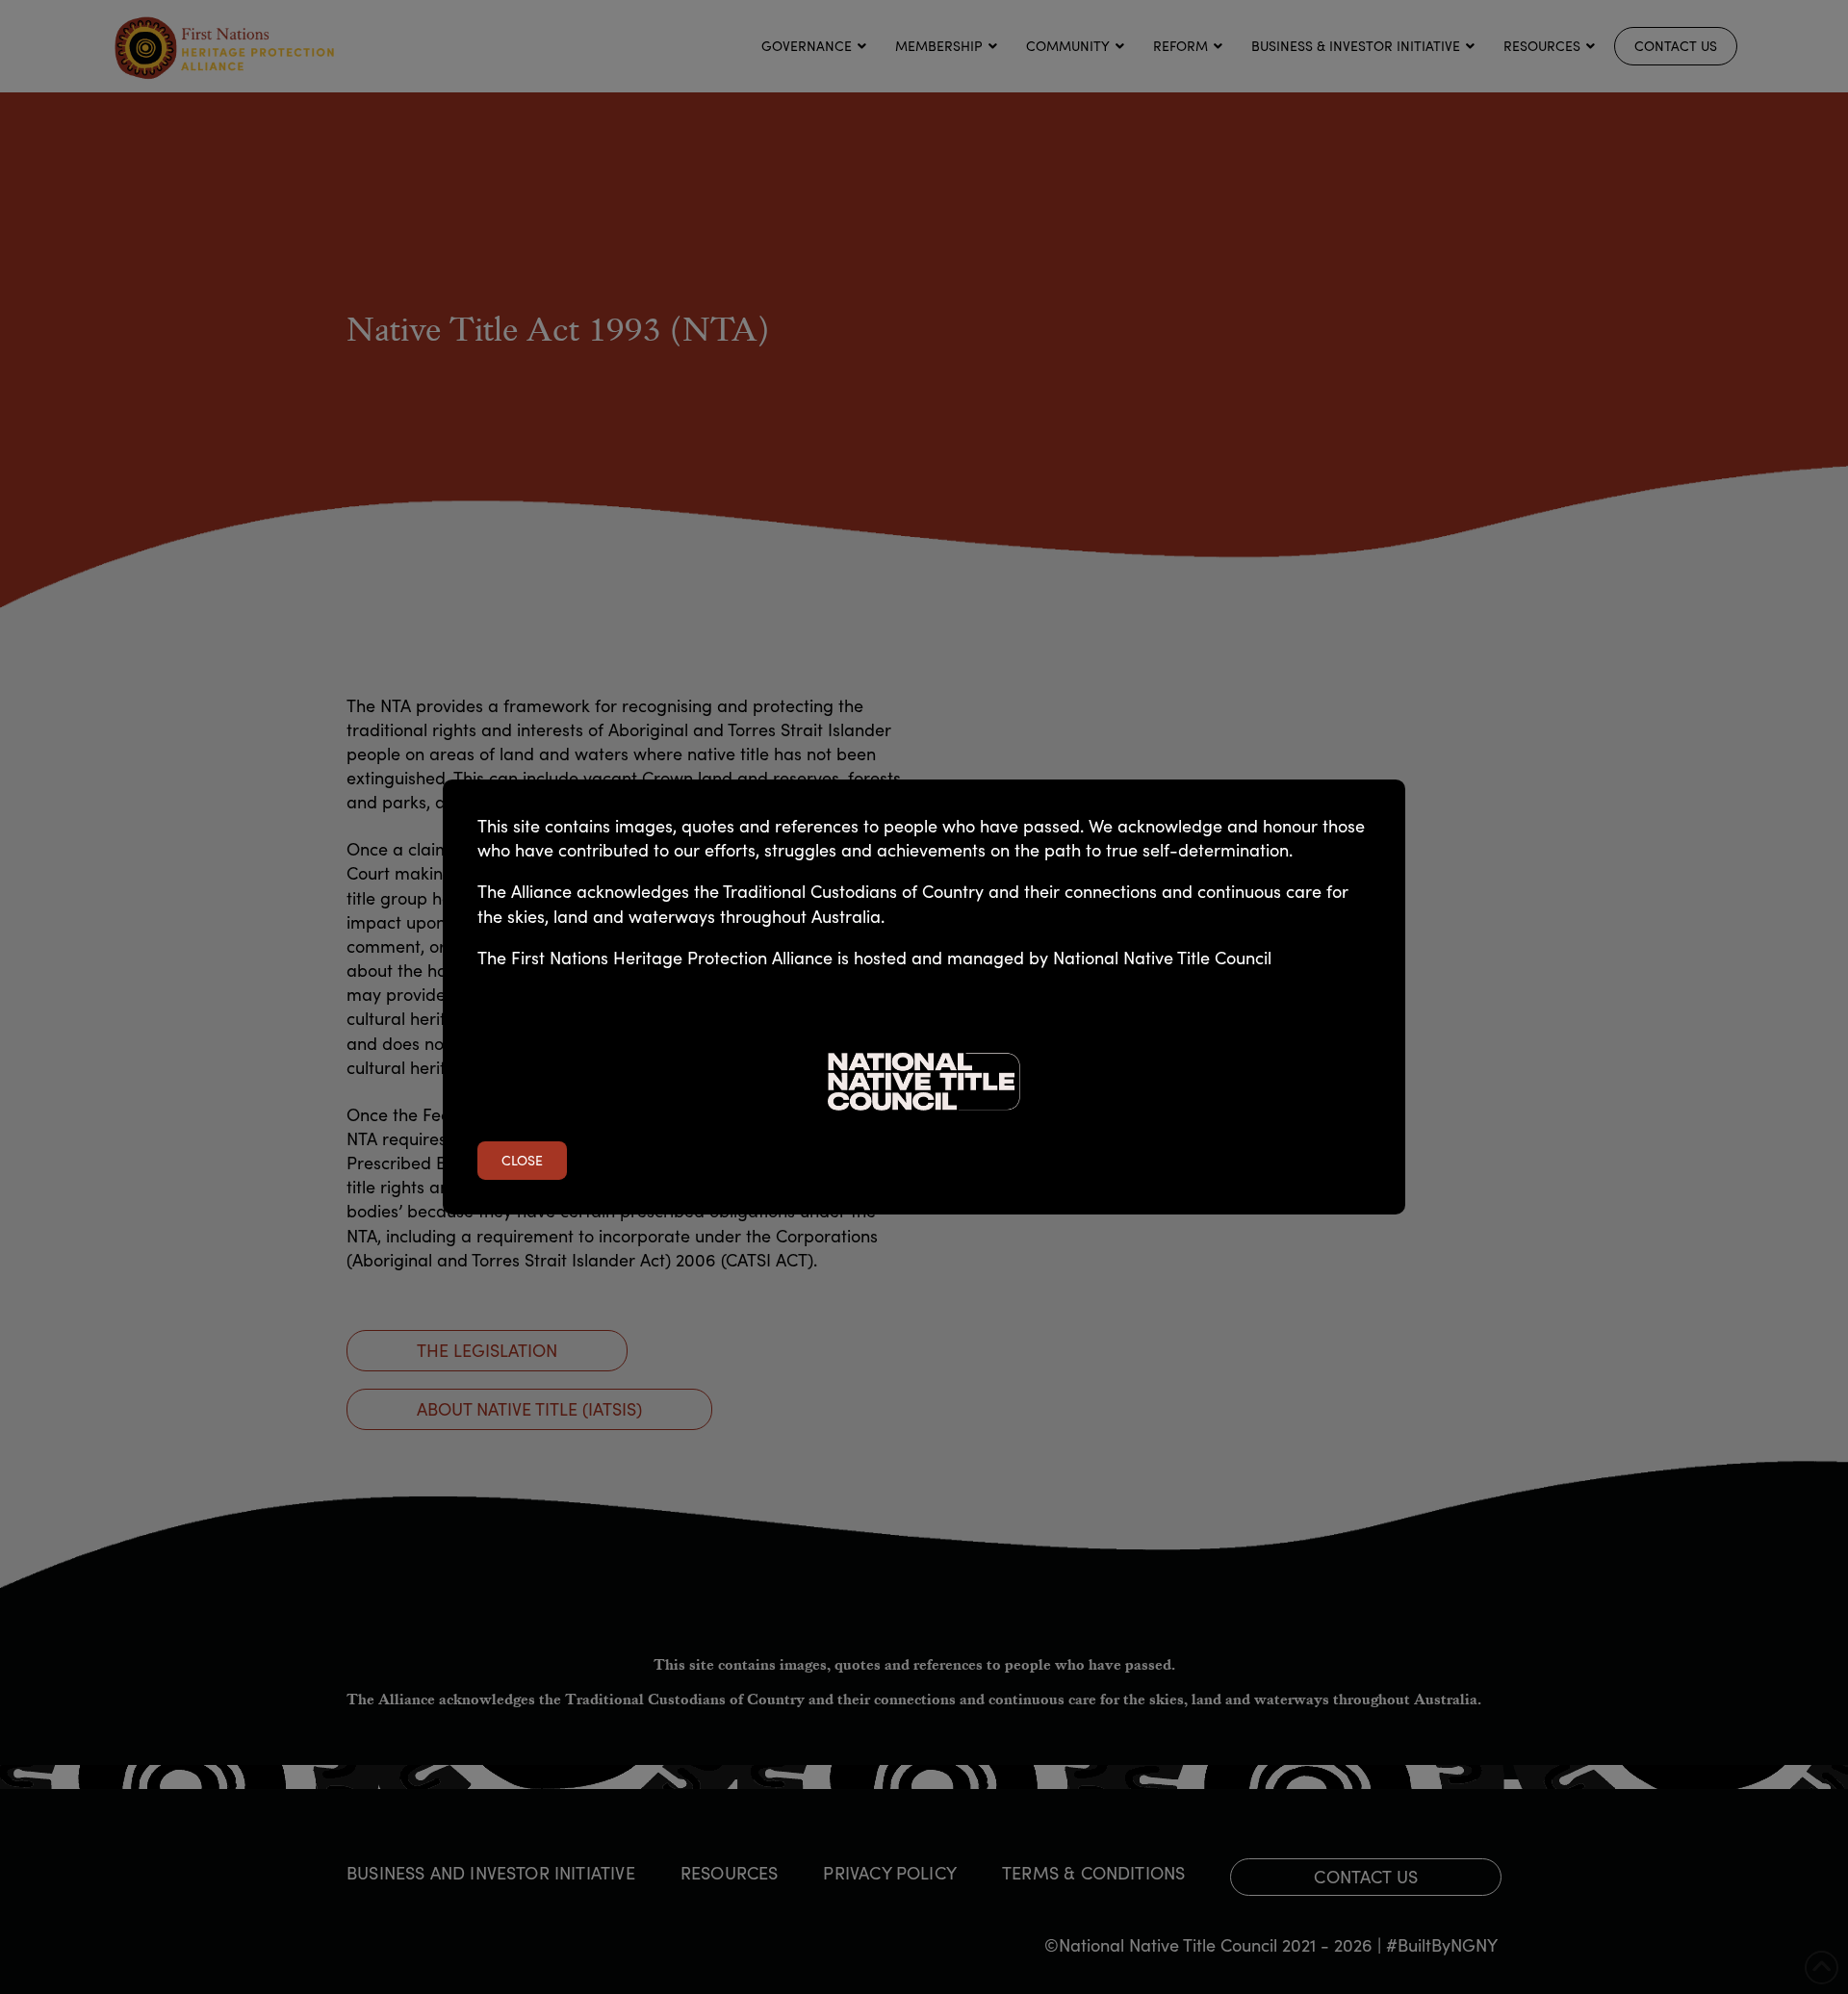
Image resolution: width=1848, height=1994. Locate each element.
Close (522, 1160)
